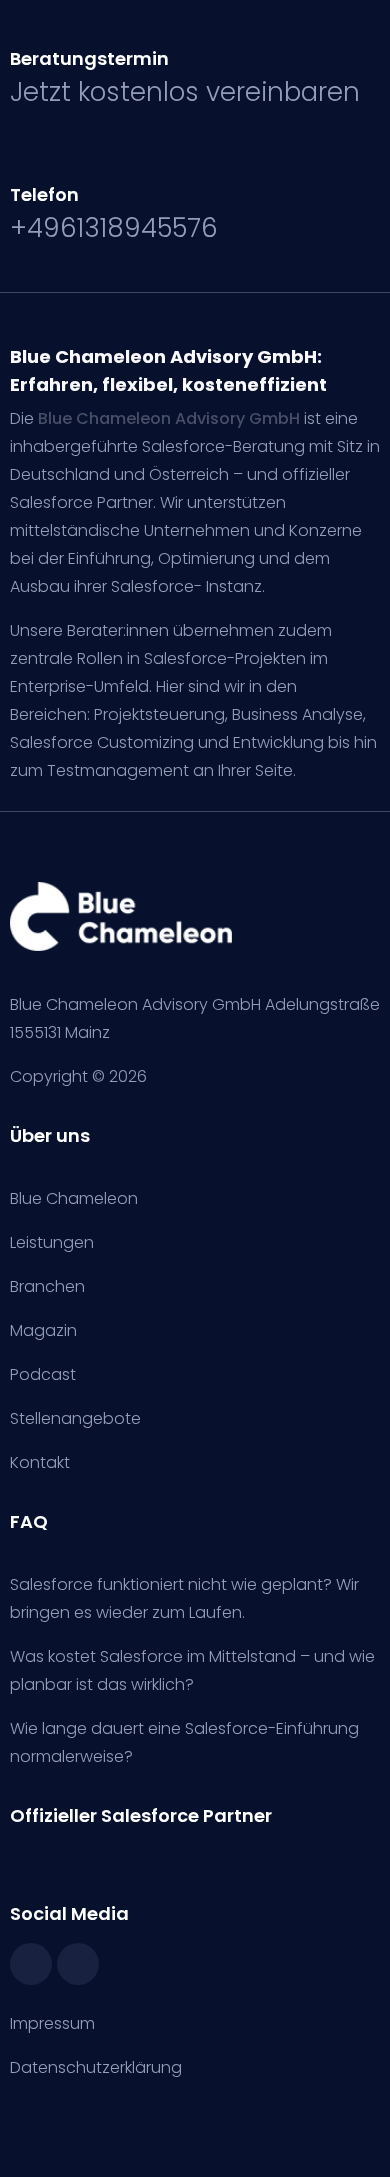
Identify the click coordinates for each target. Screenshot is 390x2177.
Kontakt (40, 1462)
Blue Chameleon (74, 1198)
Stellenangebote (75, 1418)
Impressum (52, 2023)
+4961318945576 (114, 228)
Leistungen (52, 1242)
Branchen (47, 1286)
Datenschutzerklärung (96, 2067)
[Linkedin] (78, 1964)
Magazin (43, 1330)
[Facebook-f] (31, 1964)
